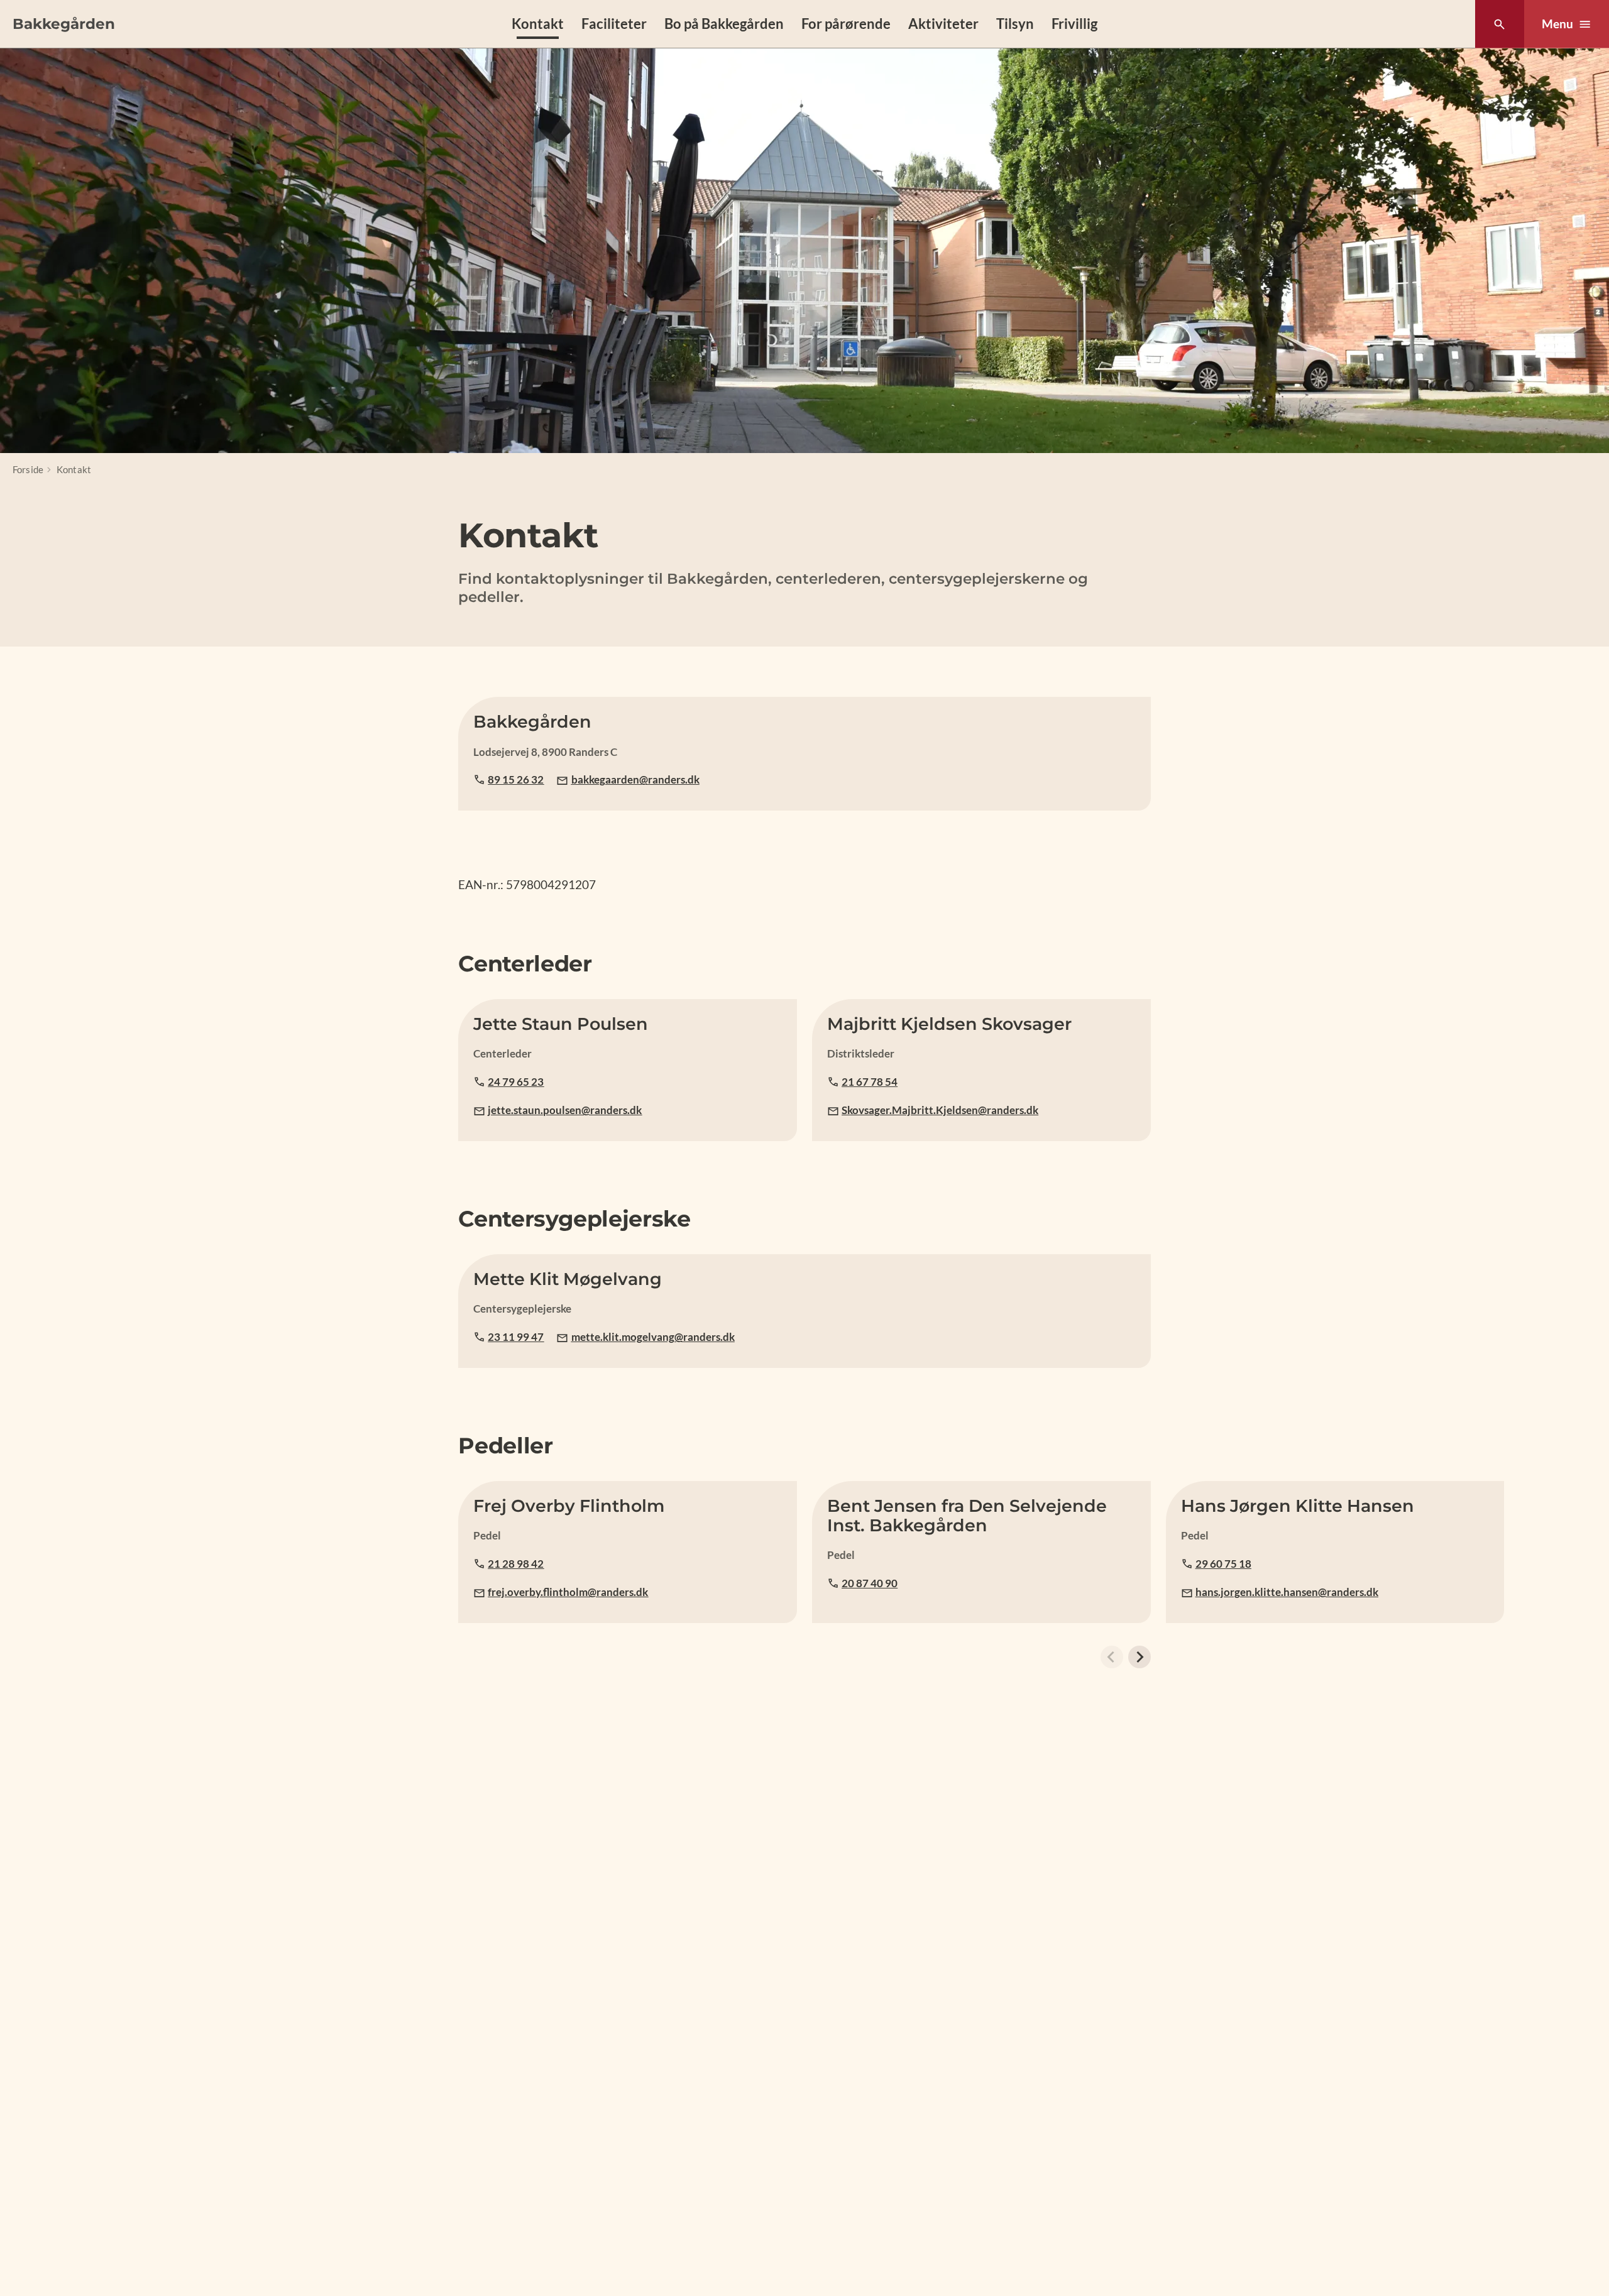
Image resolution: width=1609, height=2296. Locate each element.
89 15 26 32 (516, 779)
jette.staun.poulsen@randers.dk (565, 1110)
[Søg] (1499, 24)
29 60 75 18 (1223, 1564)
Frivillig (1074, 24)
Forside (28, 469)
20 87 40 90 (870, 1583)
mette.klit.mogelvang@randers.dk (653, 1337)
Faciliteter (614, 24)
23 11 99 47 (516, 1337)
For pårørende (846, 24)
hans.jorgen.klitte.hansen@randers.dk (1287, 1592)
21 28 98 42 (516, 1564)
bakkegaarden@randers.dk (635, 779)
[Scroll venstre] (1112, 1657)
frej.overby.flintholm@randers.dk (568, 1592)
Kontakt (538, 24)
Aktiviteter (943, 24)
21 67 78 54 (870, 1082)
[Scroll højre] (1139, 1657)
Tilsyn (1015, 24)
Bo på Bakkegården (724, 24)
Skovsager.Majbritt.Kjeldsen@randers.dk (940, 1110)
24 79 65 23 (516, 1082)
